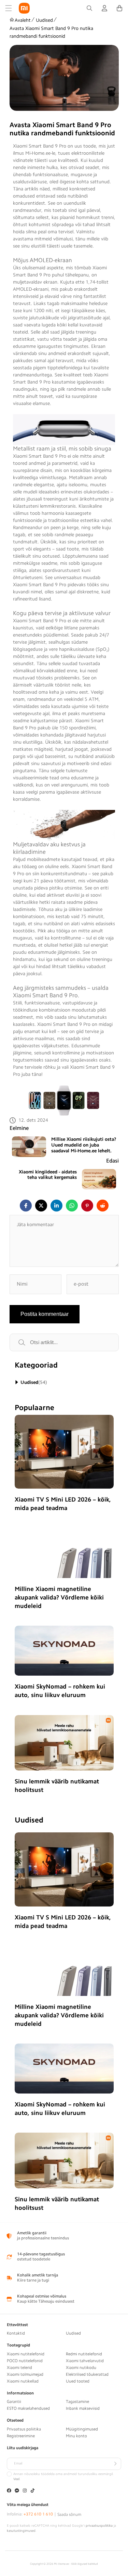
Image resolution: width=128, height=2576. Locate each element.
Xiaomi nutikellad (23, 2381)
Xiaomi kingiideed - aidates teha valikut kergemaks (48, 1175)
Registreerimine (21, 2436)
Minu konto (76, 2436)
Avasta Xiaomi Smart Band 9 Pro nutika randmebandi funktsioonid (51, 32)
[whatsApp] (72, 1206)
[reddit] (103, 1206)
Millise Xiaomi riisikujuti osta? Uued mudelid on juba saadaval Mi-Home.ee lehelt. (84, 1145)
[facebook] (26, 1206)
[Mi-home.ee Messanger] (17, 2491)
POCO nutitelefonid (25, 2361)
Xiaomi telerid (19, 2368)
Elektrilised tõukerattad (87, 2374)
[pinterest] (87, 1206)
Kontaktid (16, 2333)
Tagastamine (77, 2402)
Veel (16, 2479)
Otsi (29, 1342)
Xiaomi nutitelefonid (26, 2354)
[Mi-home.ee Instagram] (25, 2491)
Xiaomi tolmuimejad (25, 2374)
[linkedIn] (56, 1206)
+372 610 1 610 (38, 2514)
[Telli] (115, 2464)
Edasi (112, 1161)
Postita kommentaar (45, 1314)
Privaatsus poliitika (24, 2429)
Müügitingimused (82, 2429)
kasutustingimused (21, 2531)
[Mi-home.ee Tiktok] (33, 2491)
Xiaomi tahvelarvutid (85, 2361)
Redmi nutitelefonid (84, 2354)
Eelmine (19, 1128)
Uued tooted (78, 2381)
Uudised (44, 20)
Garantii (14, 2402)
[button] (9, 8)
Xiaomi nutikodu (81, 2368)
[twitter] (41, 1206)
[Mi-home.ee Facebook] (9, 2491)
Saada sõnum (69, 2514)
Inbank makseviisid (83, 2408)
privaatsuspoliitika (99, 2526)
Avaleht (23, 20)
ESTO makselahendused (28, 2408)
